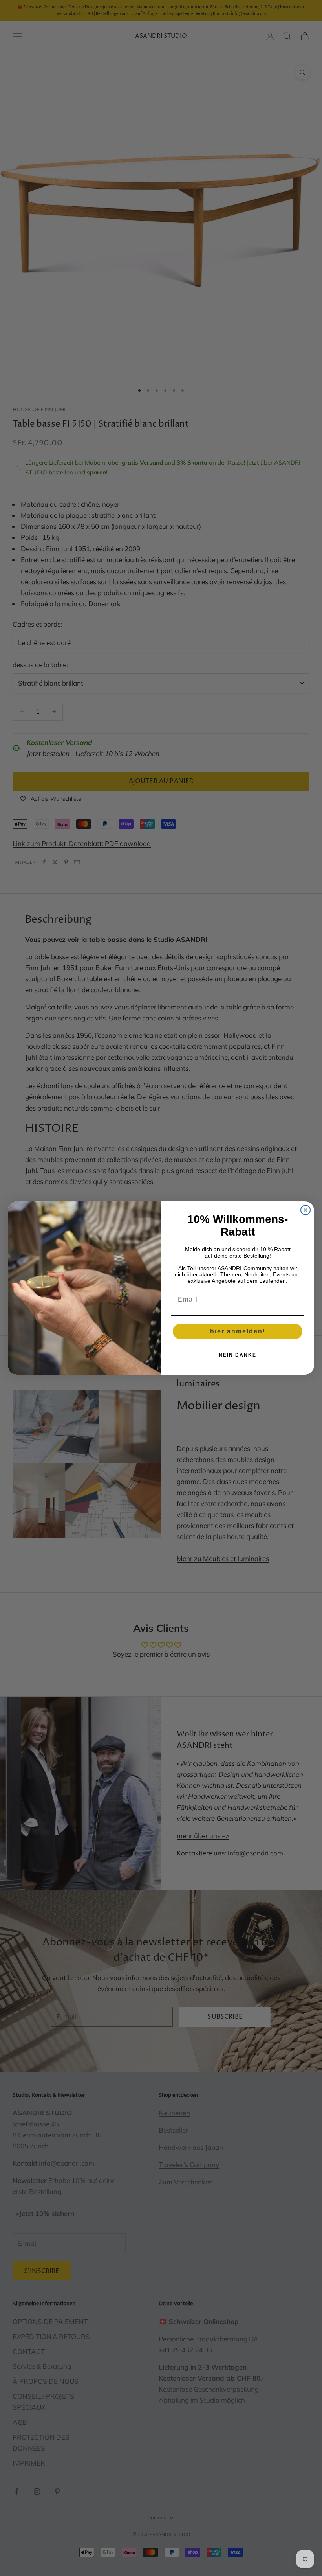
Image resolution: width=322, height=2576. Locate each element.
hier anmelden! (238, 1331)
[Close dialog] (306, 1210)
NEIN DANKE (238, 1355)
